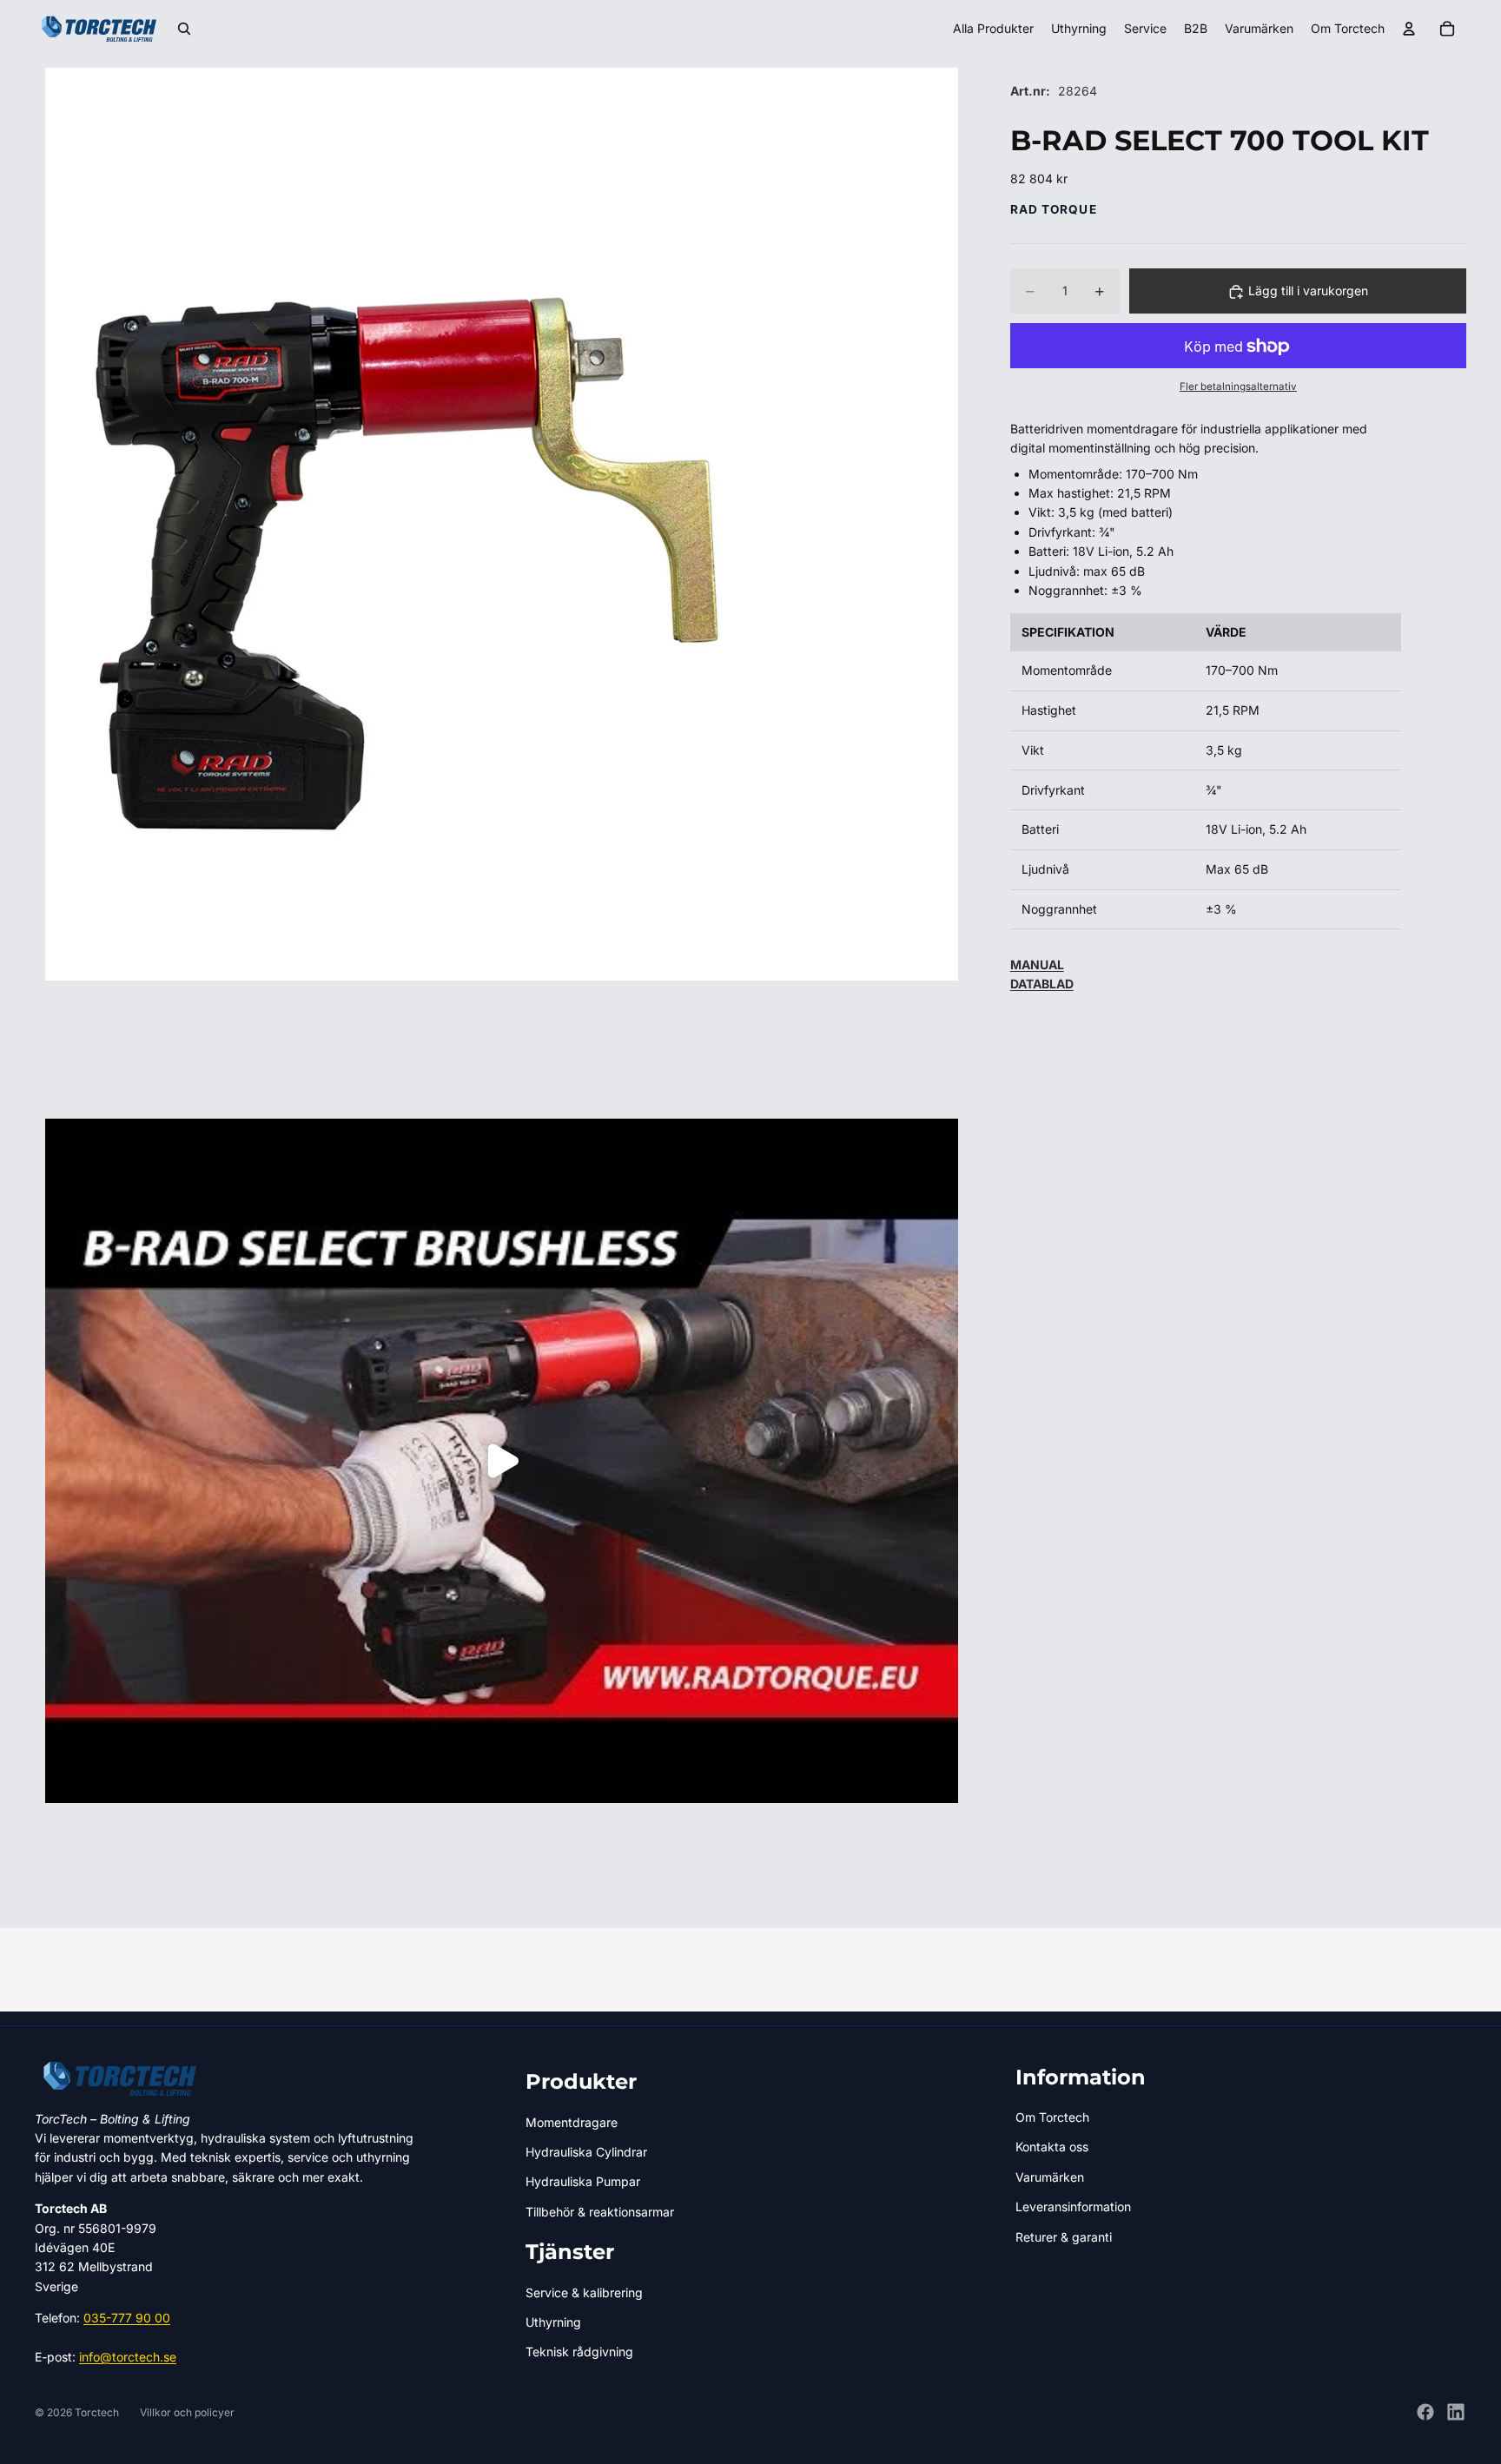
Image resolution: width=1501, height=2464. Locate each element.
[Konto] (1409, 29)
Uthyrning (553, 2322)
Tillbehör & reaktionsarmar (600, 2212)
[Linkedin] (1456, 2412)
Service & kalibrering (584, 2292)
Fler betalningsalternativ (1238, 387)
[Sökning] (184, 29)
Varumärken (1050, 2177)
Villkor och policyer (187, 2412)
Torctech (97, 2412)
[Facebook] (1425, 2412)
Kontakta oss (1052, 2147)
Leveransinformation (1073, 2206)
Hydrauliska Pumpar (583, 2181)
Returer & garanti (1064, 2237)
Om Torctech (1052, 2117)
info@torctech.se (128, 2357)
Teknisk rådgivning (579, 2352)
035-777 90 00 (127, 2318)
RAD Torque (1054, 209)
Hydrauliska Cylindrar (586, 2152)
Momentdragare (572, 2122)
